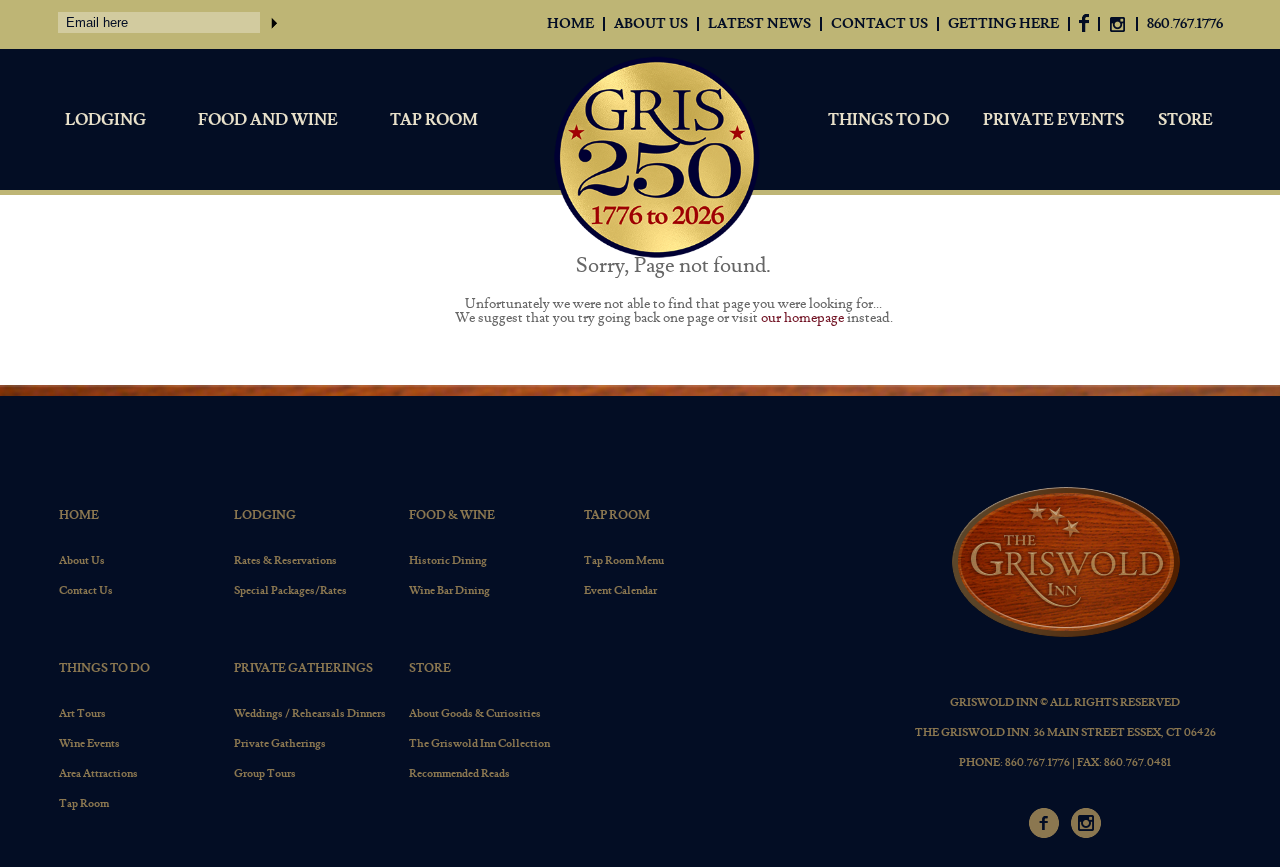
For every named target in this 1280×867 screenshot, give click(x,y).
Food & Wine (452, 515)
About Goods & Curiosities (475, 713)
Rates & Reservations (285, 560)
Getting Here (1003, 24)
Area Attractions (98, 773)
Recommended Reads (459, 773)
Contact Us (879, 24)
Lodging (105, 120)
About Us (651, 24)
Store (1185, 120)
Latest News (759, 24)
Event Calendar (620, 590)
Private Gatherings (303, 668)
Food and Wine (268, 120)
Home (570, 24)
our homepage (802, 318)
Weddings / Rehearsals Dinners (310, 713)
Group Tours (265, 773)
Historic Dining (448, 560)
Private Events (1053, 120)
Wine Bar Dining (449, 590)
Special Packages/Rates (290, 590)
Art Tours (82, 713)
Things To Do (888, 120)
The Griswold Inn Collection (479, 743)
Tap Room (434, 120)
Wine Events (89, 743)
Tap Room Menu (624, 560)
